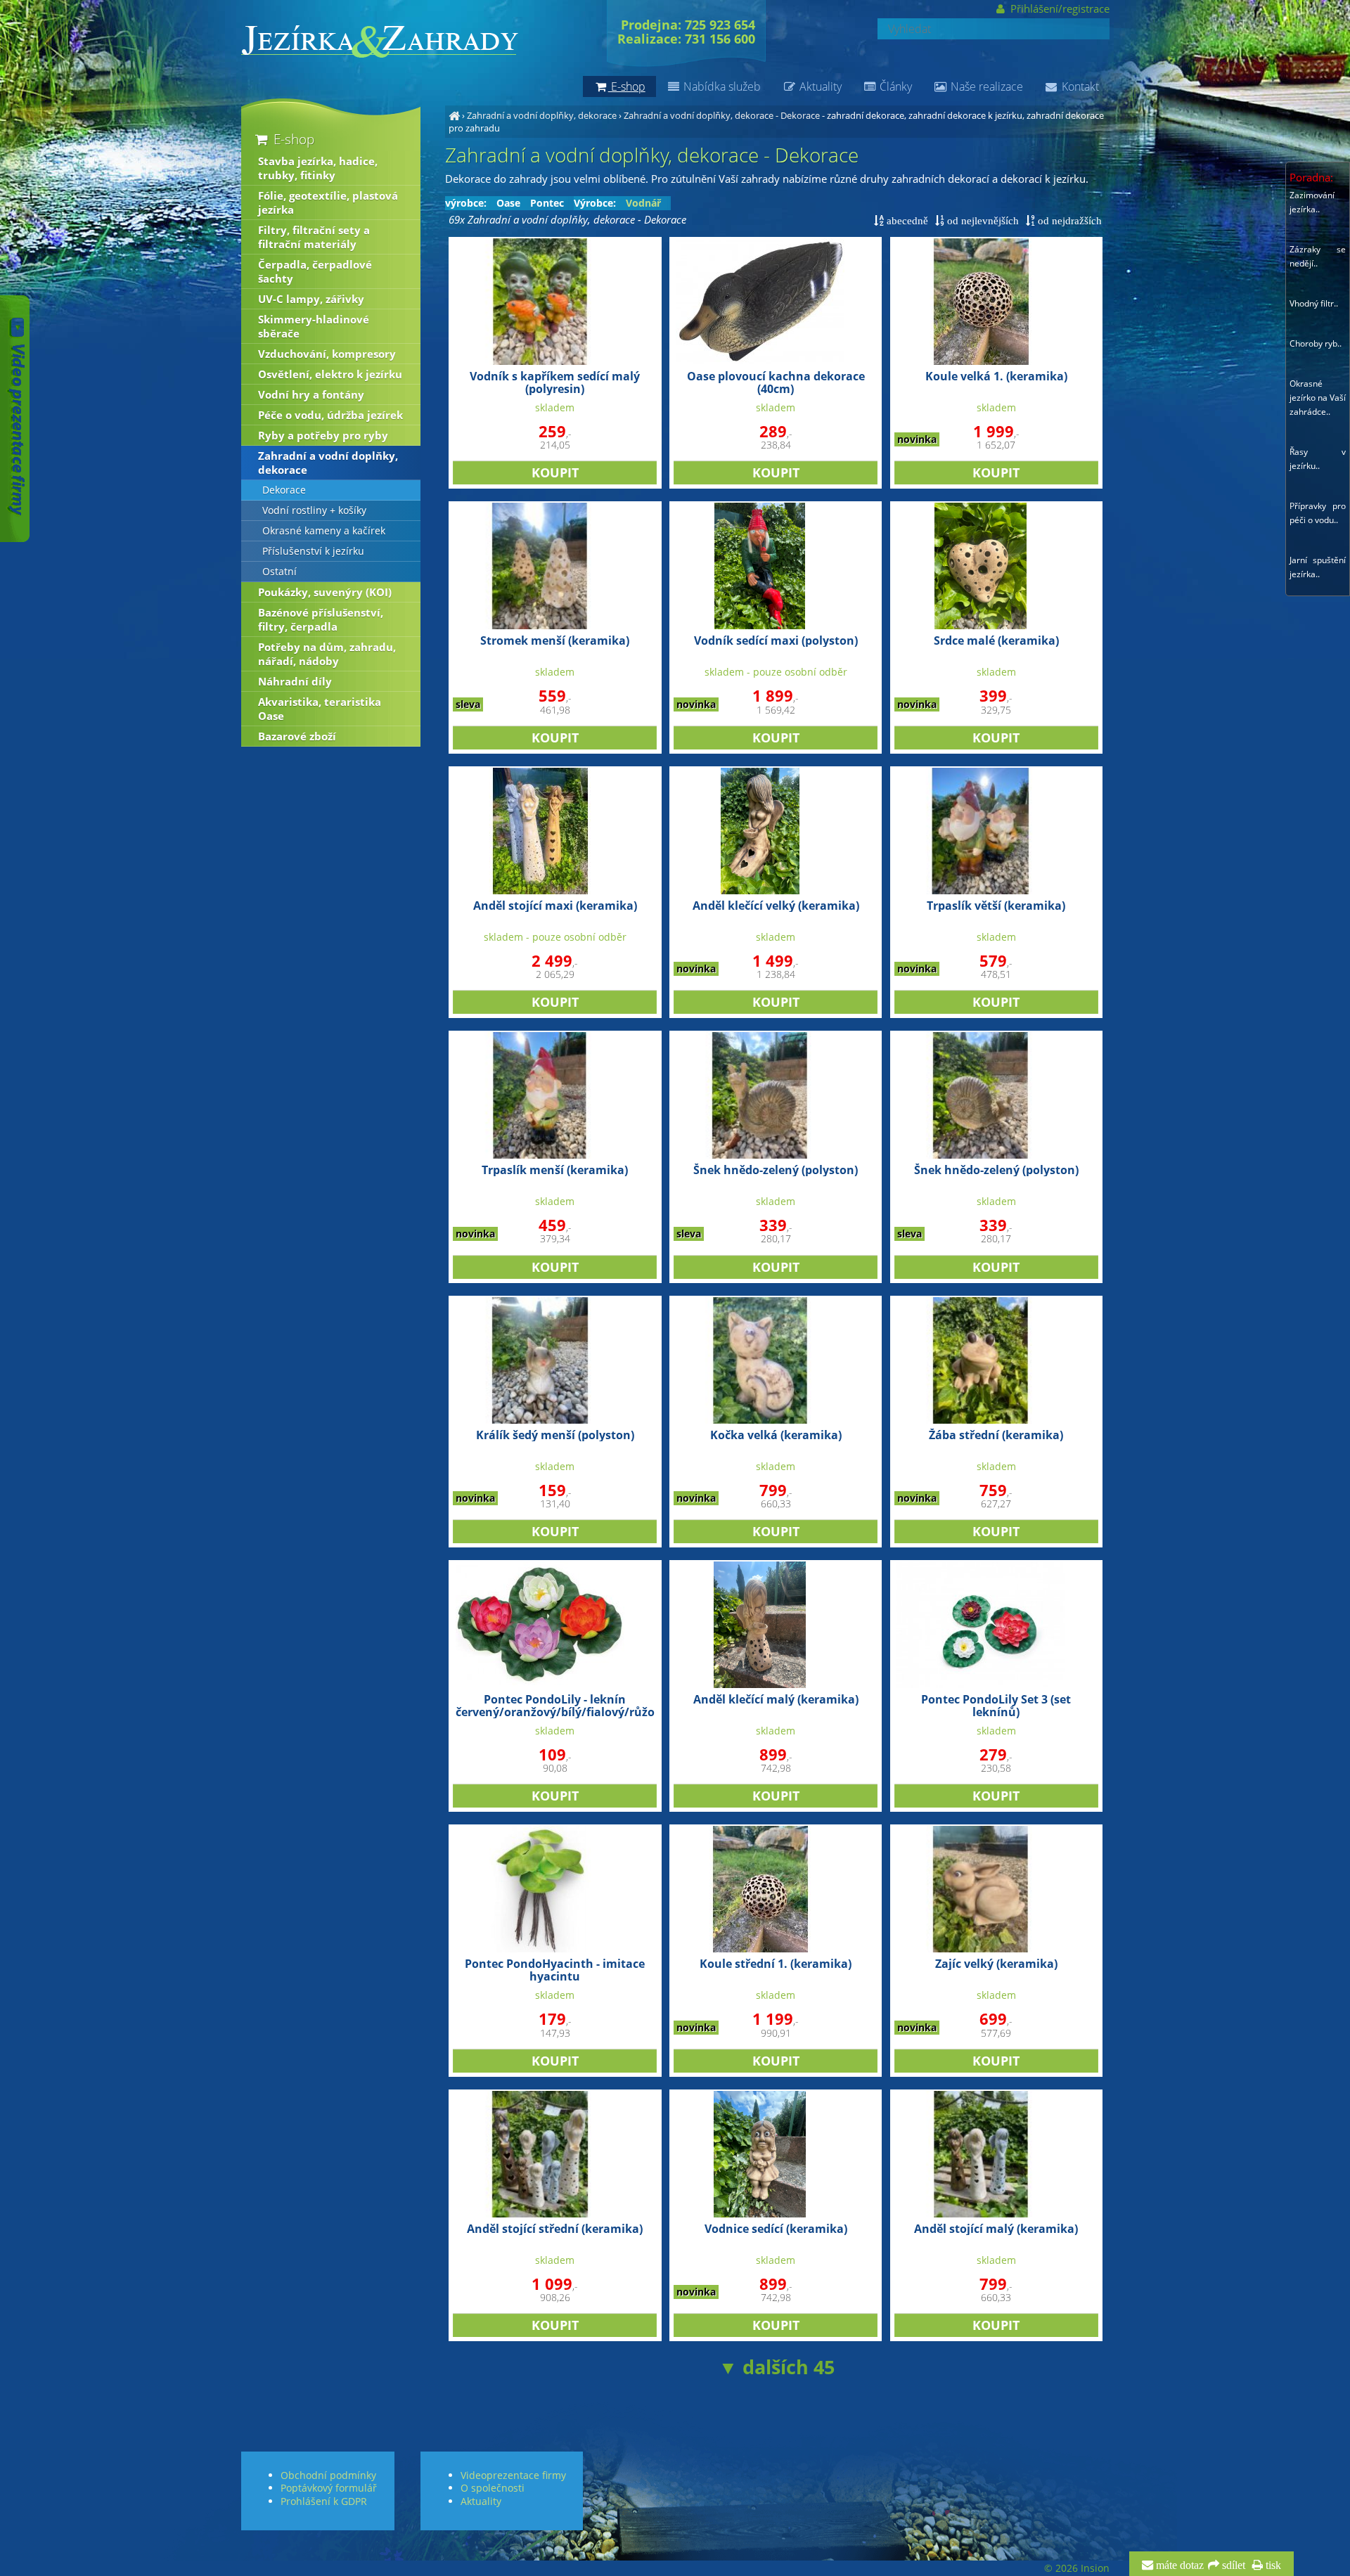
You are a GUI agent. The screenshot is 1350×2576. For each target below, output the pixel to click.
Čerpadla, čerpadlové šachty (315, 271)
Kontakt (1079, 86)
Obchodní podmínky (328, 2475)
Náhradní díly (295, 681)
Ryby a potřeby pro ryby (323, 435)
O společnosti (493, 2488)
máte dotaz (1178, 2565)
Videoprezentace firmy (513, 2475)
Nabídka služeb (721, 86)
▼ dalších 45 (777, 2367)
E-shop (292, 139)
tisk (1272, 2565)
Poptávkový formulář (329, 2488)
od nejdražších (1068, 220)
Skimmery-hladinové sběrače (314, 326)
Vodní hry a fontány (311, 394)
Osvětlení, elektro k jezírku (330, 374)
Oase (508, 203)
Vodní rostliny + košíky (314, 510)
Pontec (547, 203)
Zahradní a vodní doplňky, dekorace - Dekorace (722, 115)
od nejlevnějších (982, 220)
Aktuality (819, 86)
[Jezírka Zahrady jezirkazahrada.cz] (454, 115)
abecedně (906, 220)
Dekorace (284, 490)
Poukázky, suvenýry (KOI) (325, 592)
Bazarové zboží (297, 736)
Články (894, 86)
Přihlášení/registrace (1058, 8)
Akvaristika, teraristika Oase (320, 709)
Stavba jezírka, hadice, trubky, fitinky (318, 168)
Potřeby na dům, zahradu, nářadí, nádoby (327, 654)
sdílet (1232, 2565)
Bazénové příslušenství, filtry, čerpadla (321, 619)
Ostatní (279, 572)
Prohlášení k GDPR (324, 2501)
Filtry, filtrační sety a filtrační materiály (314, 237)
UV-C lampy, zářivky (311, 299)
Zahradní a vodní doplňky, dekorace (542, 115)
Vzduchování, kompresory (327, 354)
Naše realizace (985, 86)
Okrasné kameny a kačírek (324, 531)
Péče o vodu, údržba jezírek (330, 415)
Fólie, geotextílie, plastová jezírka (328, 202)
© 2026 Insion (1077, 2568)
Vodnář (643, 203)
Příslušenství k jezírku (313, 551)
